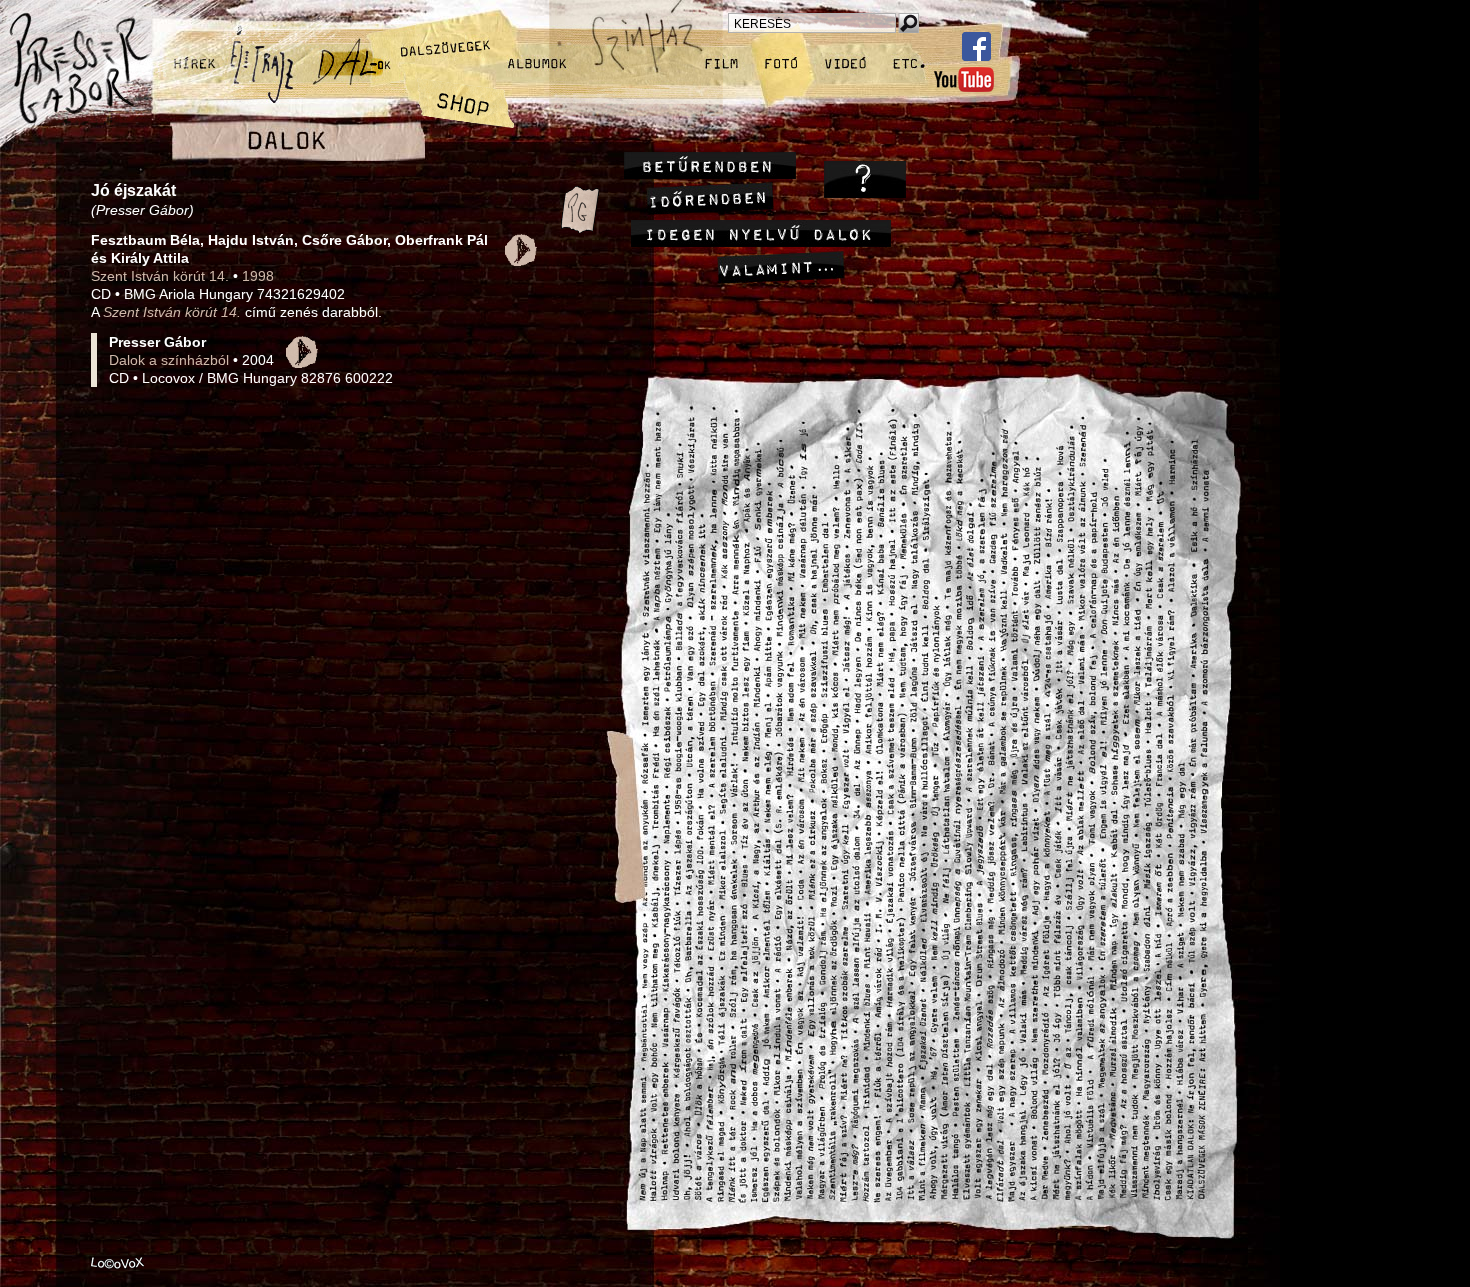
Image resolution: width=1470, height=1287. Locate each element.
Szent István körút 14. (160, 276)
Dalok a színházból (169, 360)
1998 (258, 276)
